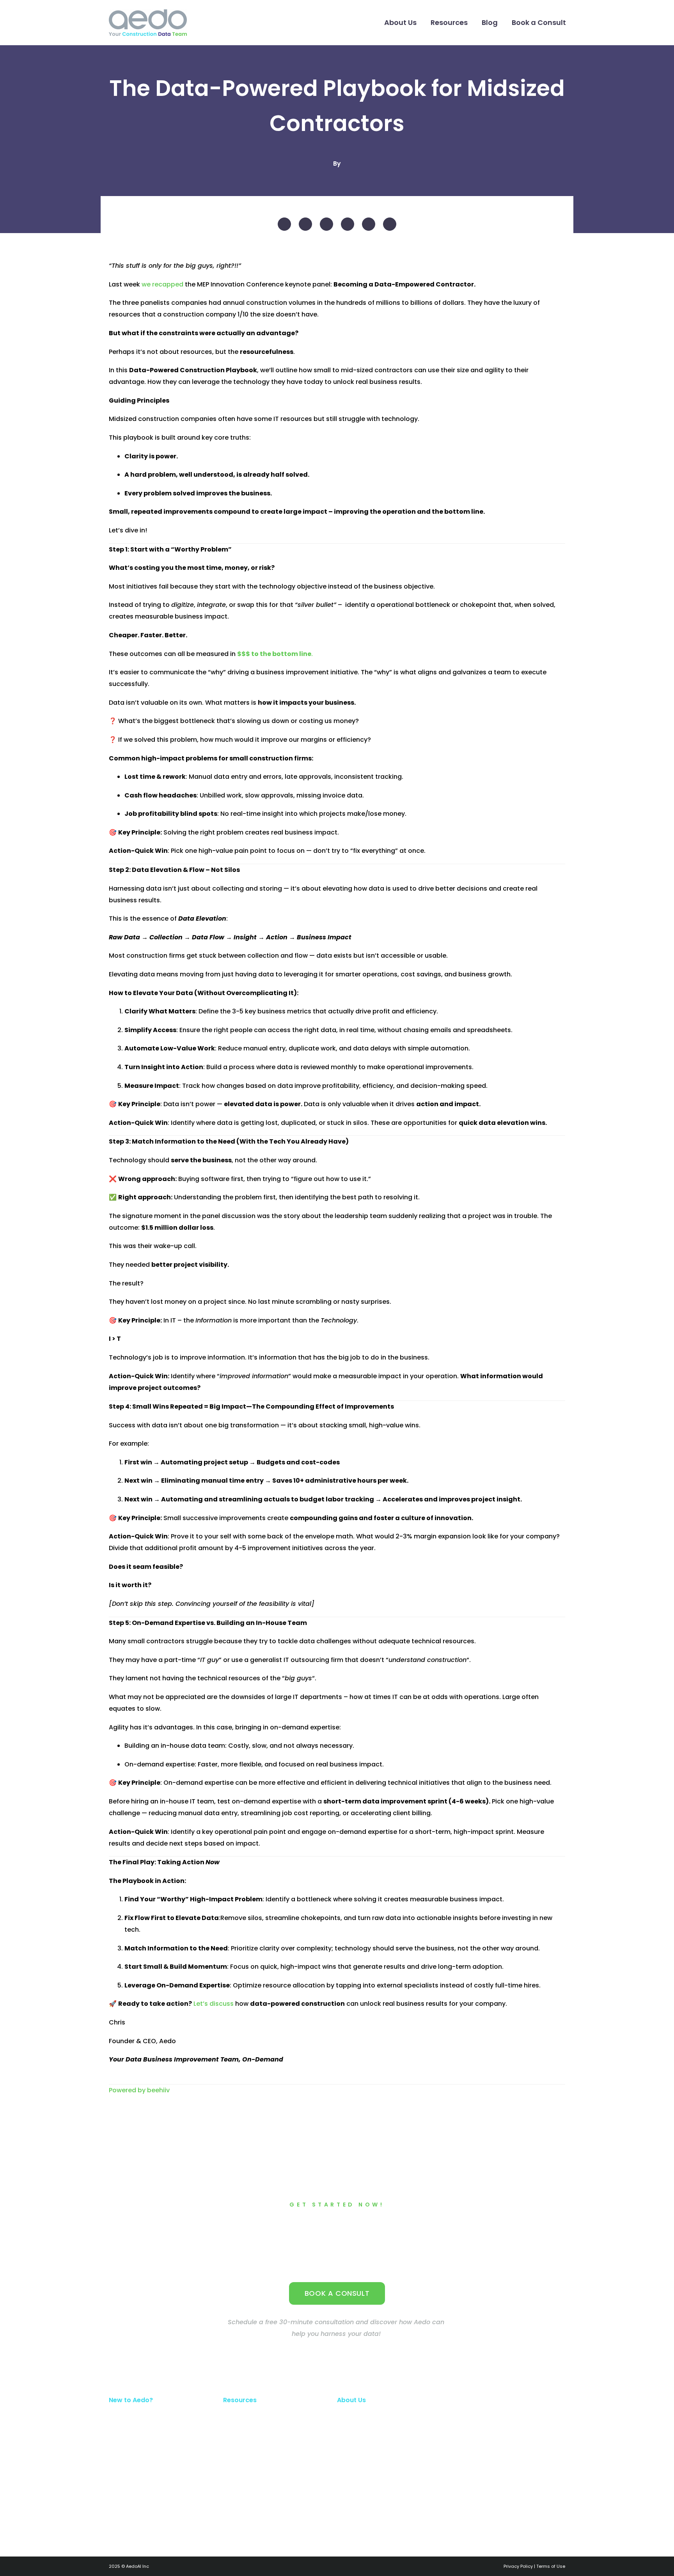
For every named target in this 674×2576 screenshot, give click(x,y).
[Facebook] (284, 224)
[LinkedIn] (326, 224)
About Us (400, 22)
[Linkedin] (479, 2459)
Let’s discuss (214, 2004)
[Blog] (536, 2459)
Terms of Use (551, 2566)
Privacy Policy (518, 2566)
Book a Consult (539, 22)
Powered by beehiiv (139, 2090)
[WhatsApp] (369, 224)
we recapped (162, 284)
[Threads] (390, 224)
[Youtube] (508, 2459)
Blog (490, 22)
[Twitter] (305, 224)
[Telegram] (348, 224)
